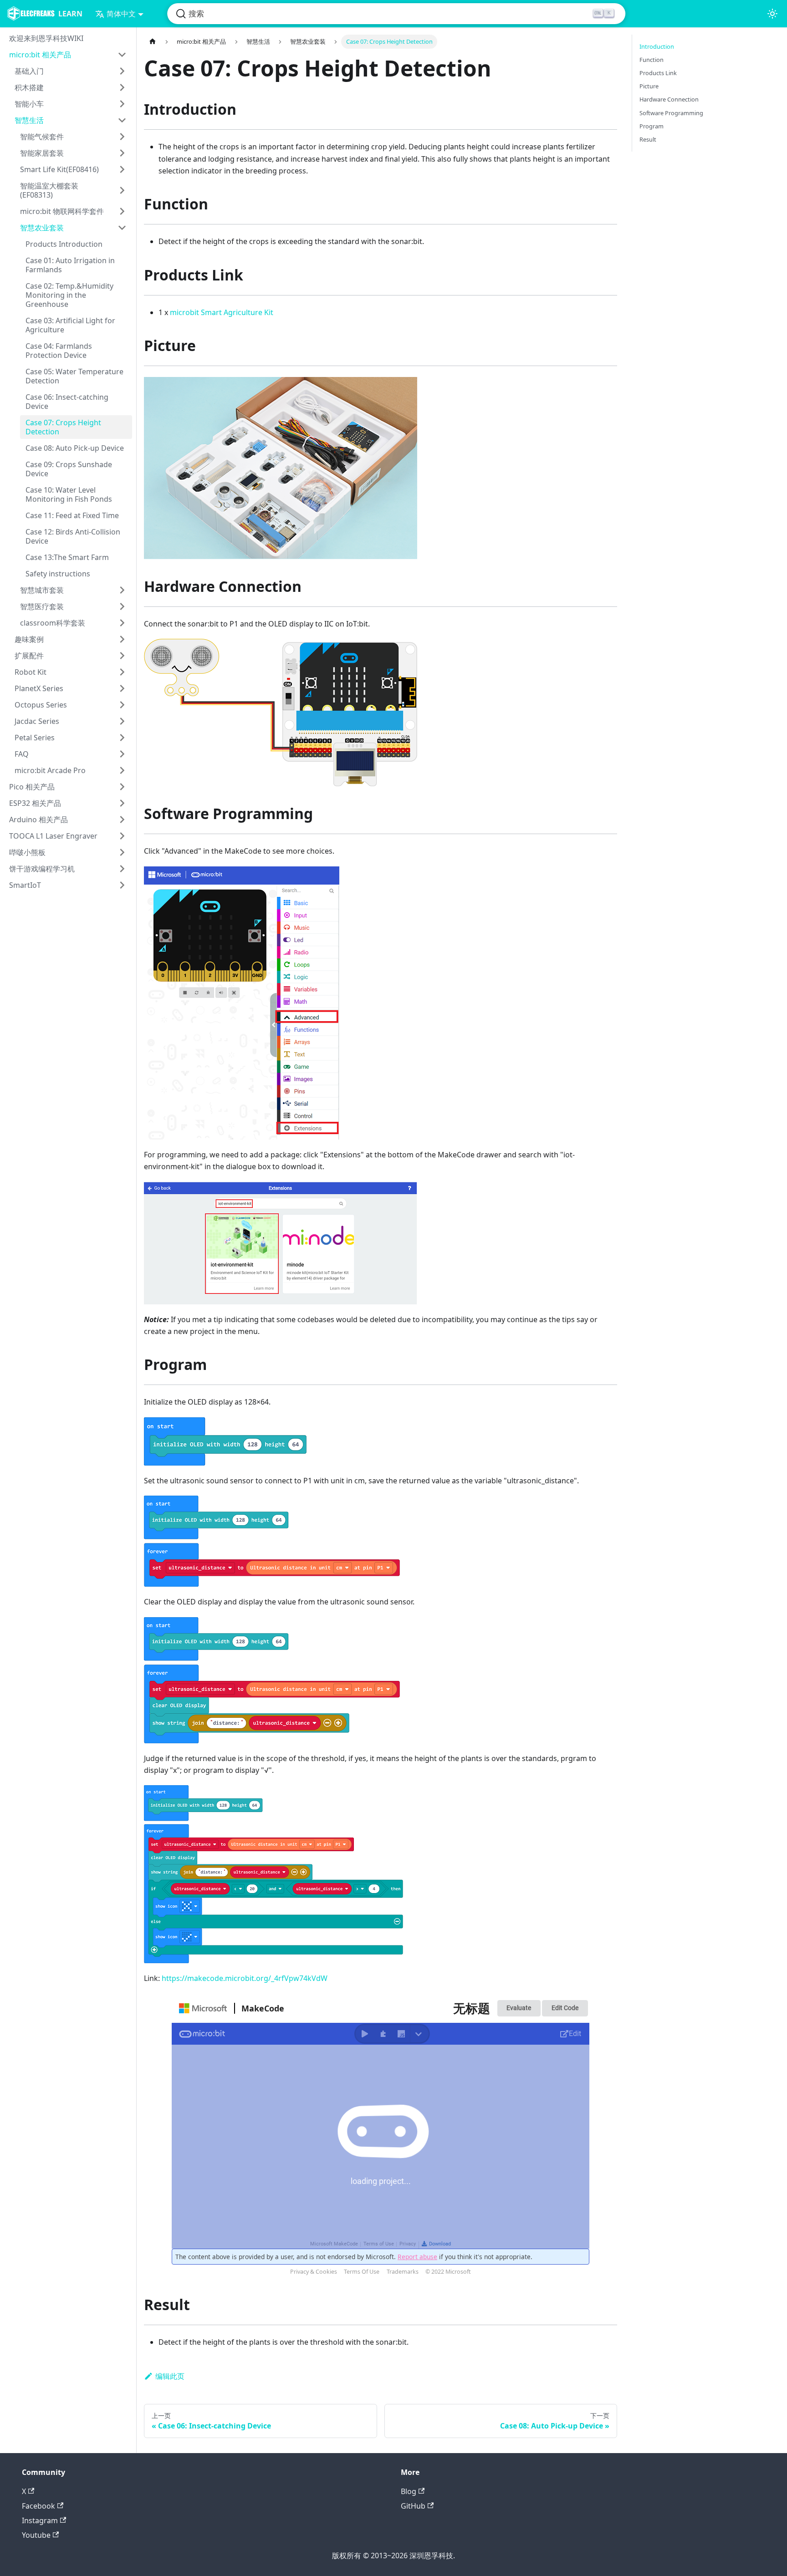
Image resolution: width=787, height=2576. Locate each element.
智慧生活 (29, 120)
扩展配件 (29, 656)
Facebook (38, 2506)
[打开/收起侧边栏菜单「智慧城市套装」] (122, 590)
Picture (649, 86)
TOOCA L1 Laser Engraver (53, 836)
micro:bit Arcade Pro (50, 770)
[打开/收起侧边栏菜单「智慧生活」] (122, 120)
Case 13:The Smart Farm (67, 557)
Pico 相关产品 (32, 787)
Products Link (658, 73)
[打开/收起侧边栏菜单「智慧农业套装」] (122, 228)
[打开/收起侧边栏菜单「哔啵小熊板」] (122, 852)
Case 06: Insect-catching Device (67, 402)
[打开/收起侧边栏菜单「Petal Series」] (122, 738)
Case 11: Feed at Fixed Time (72, 515)
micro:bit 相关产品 (40, 55)
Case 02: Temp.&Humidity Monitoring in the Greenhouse (69, 295)
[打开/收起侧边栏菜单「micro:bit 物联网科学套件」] (122, 211)
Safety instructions (58, 574)
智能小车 (29, 104)
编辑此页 (170, 2376)
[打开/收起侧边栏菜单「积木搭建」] (122, 87)
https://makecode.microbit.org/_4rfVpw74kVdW (245, 1978)
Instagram (40, 2520)
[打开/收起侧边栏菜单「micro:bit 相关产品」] (122, 55)
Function (652, 60)
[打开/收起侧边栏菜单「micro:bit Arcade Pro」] (122, 770)
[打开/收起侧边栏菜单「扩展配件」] (122, 656)
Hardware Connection (669, 99)
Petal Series (35, 738)
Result (648, 139)
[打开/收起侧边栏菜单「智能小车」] (122, 104)
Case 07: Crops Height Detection (63, 427)
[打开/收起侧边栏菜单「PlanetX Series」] (122, 688)
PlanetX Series (39, 688)
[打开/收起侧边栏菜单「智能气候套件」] (122, 137)
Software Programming (671, 113)
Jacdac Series (37, 721)
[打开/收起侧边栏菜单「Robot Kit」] (122, 672)
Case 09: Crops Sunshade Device (69, 469)
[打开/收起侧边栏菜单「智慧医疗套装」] (122, 606)
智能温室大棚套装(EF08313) (49, 190)
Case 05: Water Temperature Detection (74, 376)
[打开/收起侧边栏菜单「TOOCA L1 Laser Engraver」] (122, 836)
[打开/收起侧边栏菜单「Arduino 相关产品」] (122, 820)
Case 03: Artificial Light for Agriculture (70, 325)
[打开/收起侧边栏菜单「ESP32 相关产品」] (122, 803)
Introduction (657, 46)
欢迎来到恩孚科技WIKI (46, 38)
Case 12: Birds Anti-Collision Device (73, 536)
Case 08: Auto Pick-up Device (75, 448)
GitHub (413, 2506)
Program (652, 126)
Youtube (36, 2535)
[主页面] (153, 42)
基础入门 (29, 71)
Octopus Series (41, 705)
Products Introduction (64, 244)
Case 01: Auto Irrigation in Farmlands (70, 265)
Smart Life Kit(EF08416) (59, 169)
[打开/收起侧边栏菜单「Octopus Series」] (122, 705)
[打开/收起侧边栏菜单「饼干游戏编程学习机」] (122, 869)
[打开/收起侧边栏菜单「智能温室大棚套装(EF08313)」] (122, 190)
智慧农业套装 (42, 228)
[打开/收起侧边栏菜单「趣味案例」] (122, 639)
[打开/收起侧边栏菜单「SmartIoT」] (122, 885)
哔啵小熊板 (27, 852)
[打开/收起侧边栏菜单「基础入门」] (122, 71)
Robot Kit (31, 672)
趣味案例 (29, 639)
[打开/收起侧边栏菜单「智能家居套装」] (122, 153)
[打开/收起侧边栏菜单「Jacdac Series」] (122, 721)
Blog (409, 2491)
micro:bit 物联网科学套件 (62, 211)
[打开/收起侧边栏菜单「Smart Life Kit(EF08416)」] (122, 169)
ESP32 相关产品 (35, 803)
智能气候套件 (42, 137)
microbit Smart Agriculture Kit (222, 312)
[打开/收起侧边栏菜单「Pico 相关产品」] (122, 787)
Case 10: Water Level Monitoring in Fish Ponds (69, 494)
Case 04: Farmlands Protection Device (59, 351)
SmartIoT (25, 885)
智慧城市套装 (42, 590)
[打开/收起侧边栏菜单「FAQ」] (122, 754)
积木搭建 (29, 87)
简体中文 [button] (121, 14)
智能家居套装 (42, 153)
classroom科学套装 (53, 623)
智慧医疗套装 (42, 606)
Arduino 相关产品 (38, 820)
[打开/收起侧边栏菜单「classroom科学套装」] (122, 623)
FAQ (22, 754)
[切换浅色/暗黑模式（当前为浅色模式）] (772, 14)
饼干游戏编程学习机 (42, 869)
